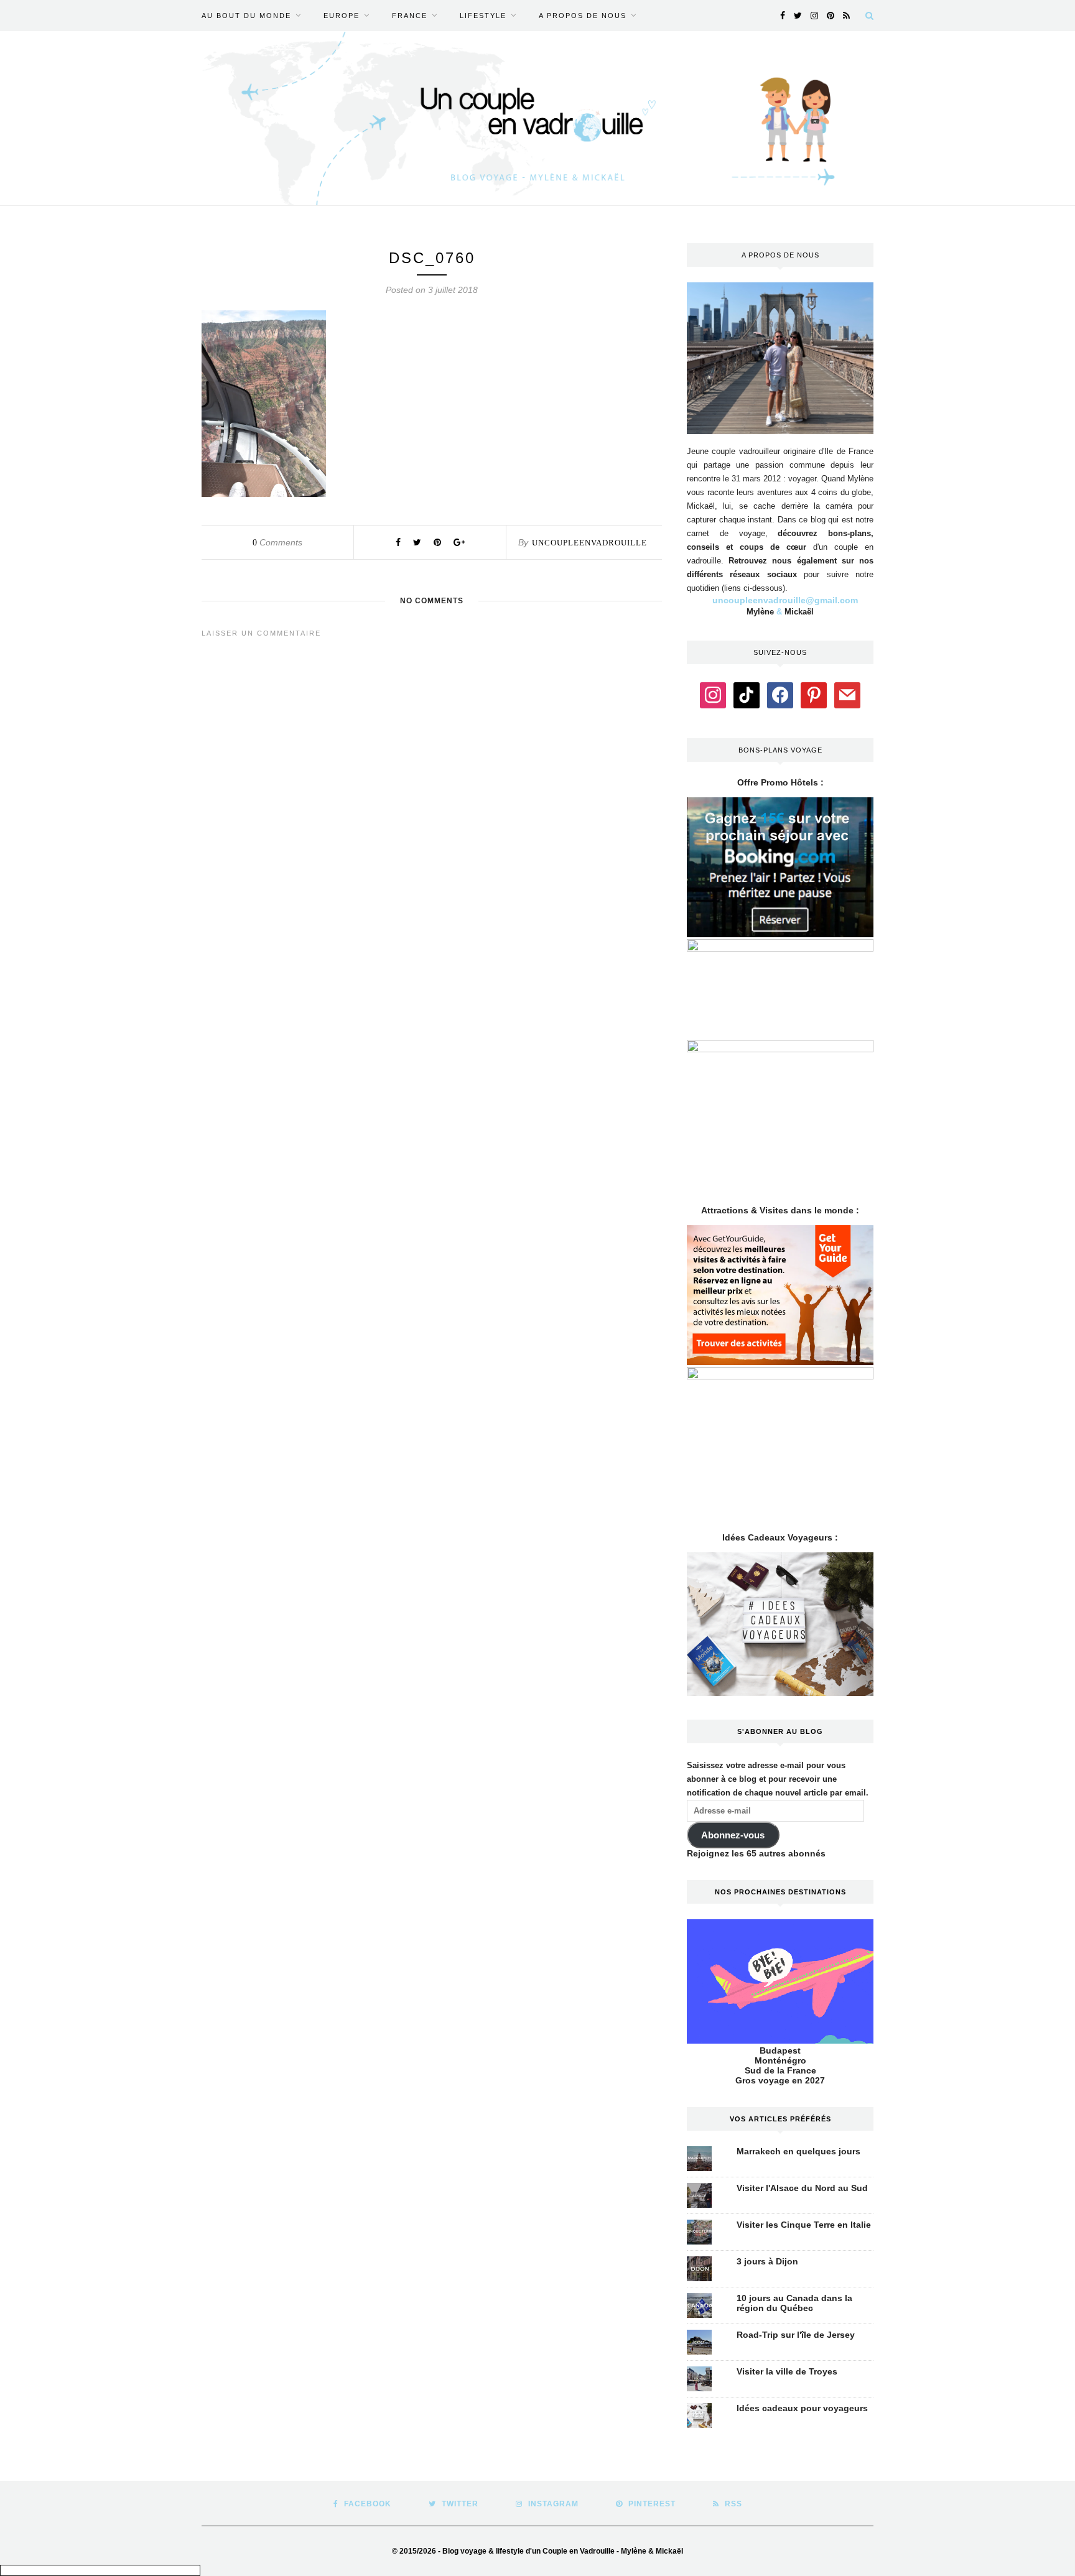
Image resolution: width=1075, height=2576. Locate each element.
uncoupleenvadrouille (589, 543)
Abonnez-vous (733, 1835)
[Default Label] (747, 694)
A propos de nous (583, 16)
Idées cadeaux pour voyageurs (802, 2408)
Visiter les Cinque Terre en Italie (804, 2225)
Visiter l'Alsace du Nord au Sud (802, 2188)
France (410, 16)
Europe (342, 16)
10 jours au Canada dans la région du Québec (794, 2303)
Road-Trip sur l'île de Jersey (796, 2335)
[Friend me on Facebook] (780, 694)
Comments (277, 542)
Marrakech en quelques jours (798, 2151)
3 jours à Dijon (767, 2261)
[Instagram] (713, 694)
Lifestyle (483, 16)
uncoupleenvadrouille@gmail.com (785, 600)
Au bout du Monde (246, 16)
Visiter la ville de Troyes (787, 2371)
